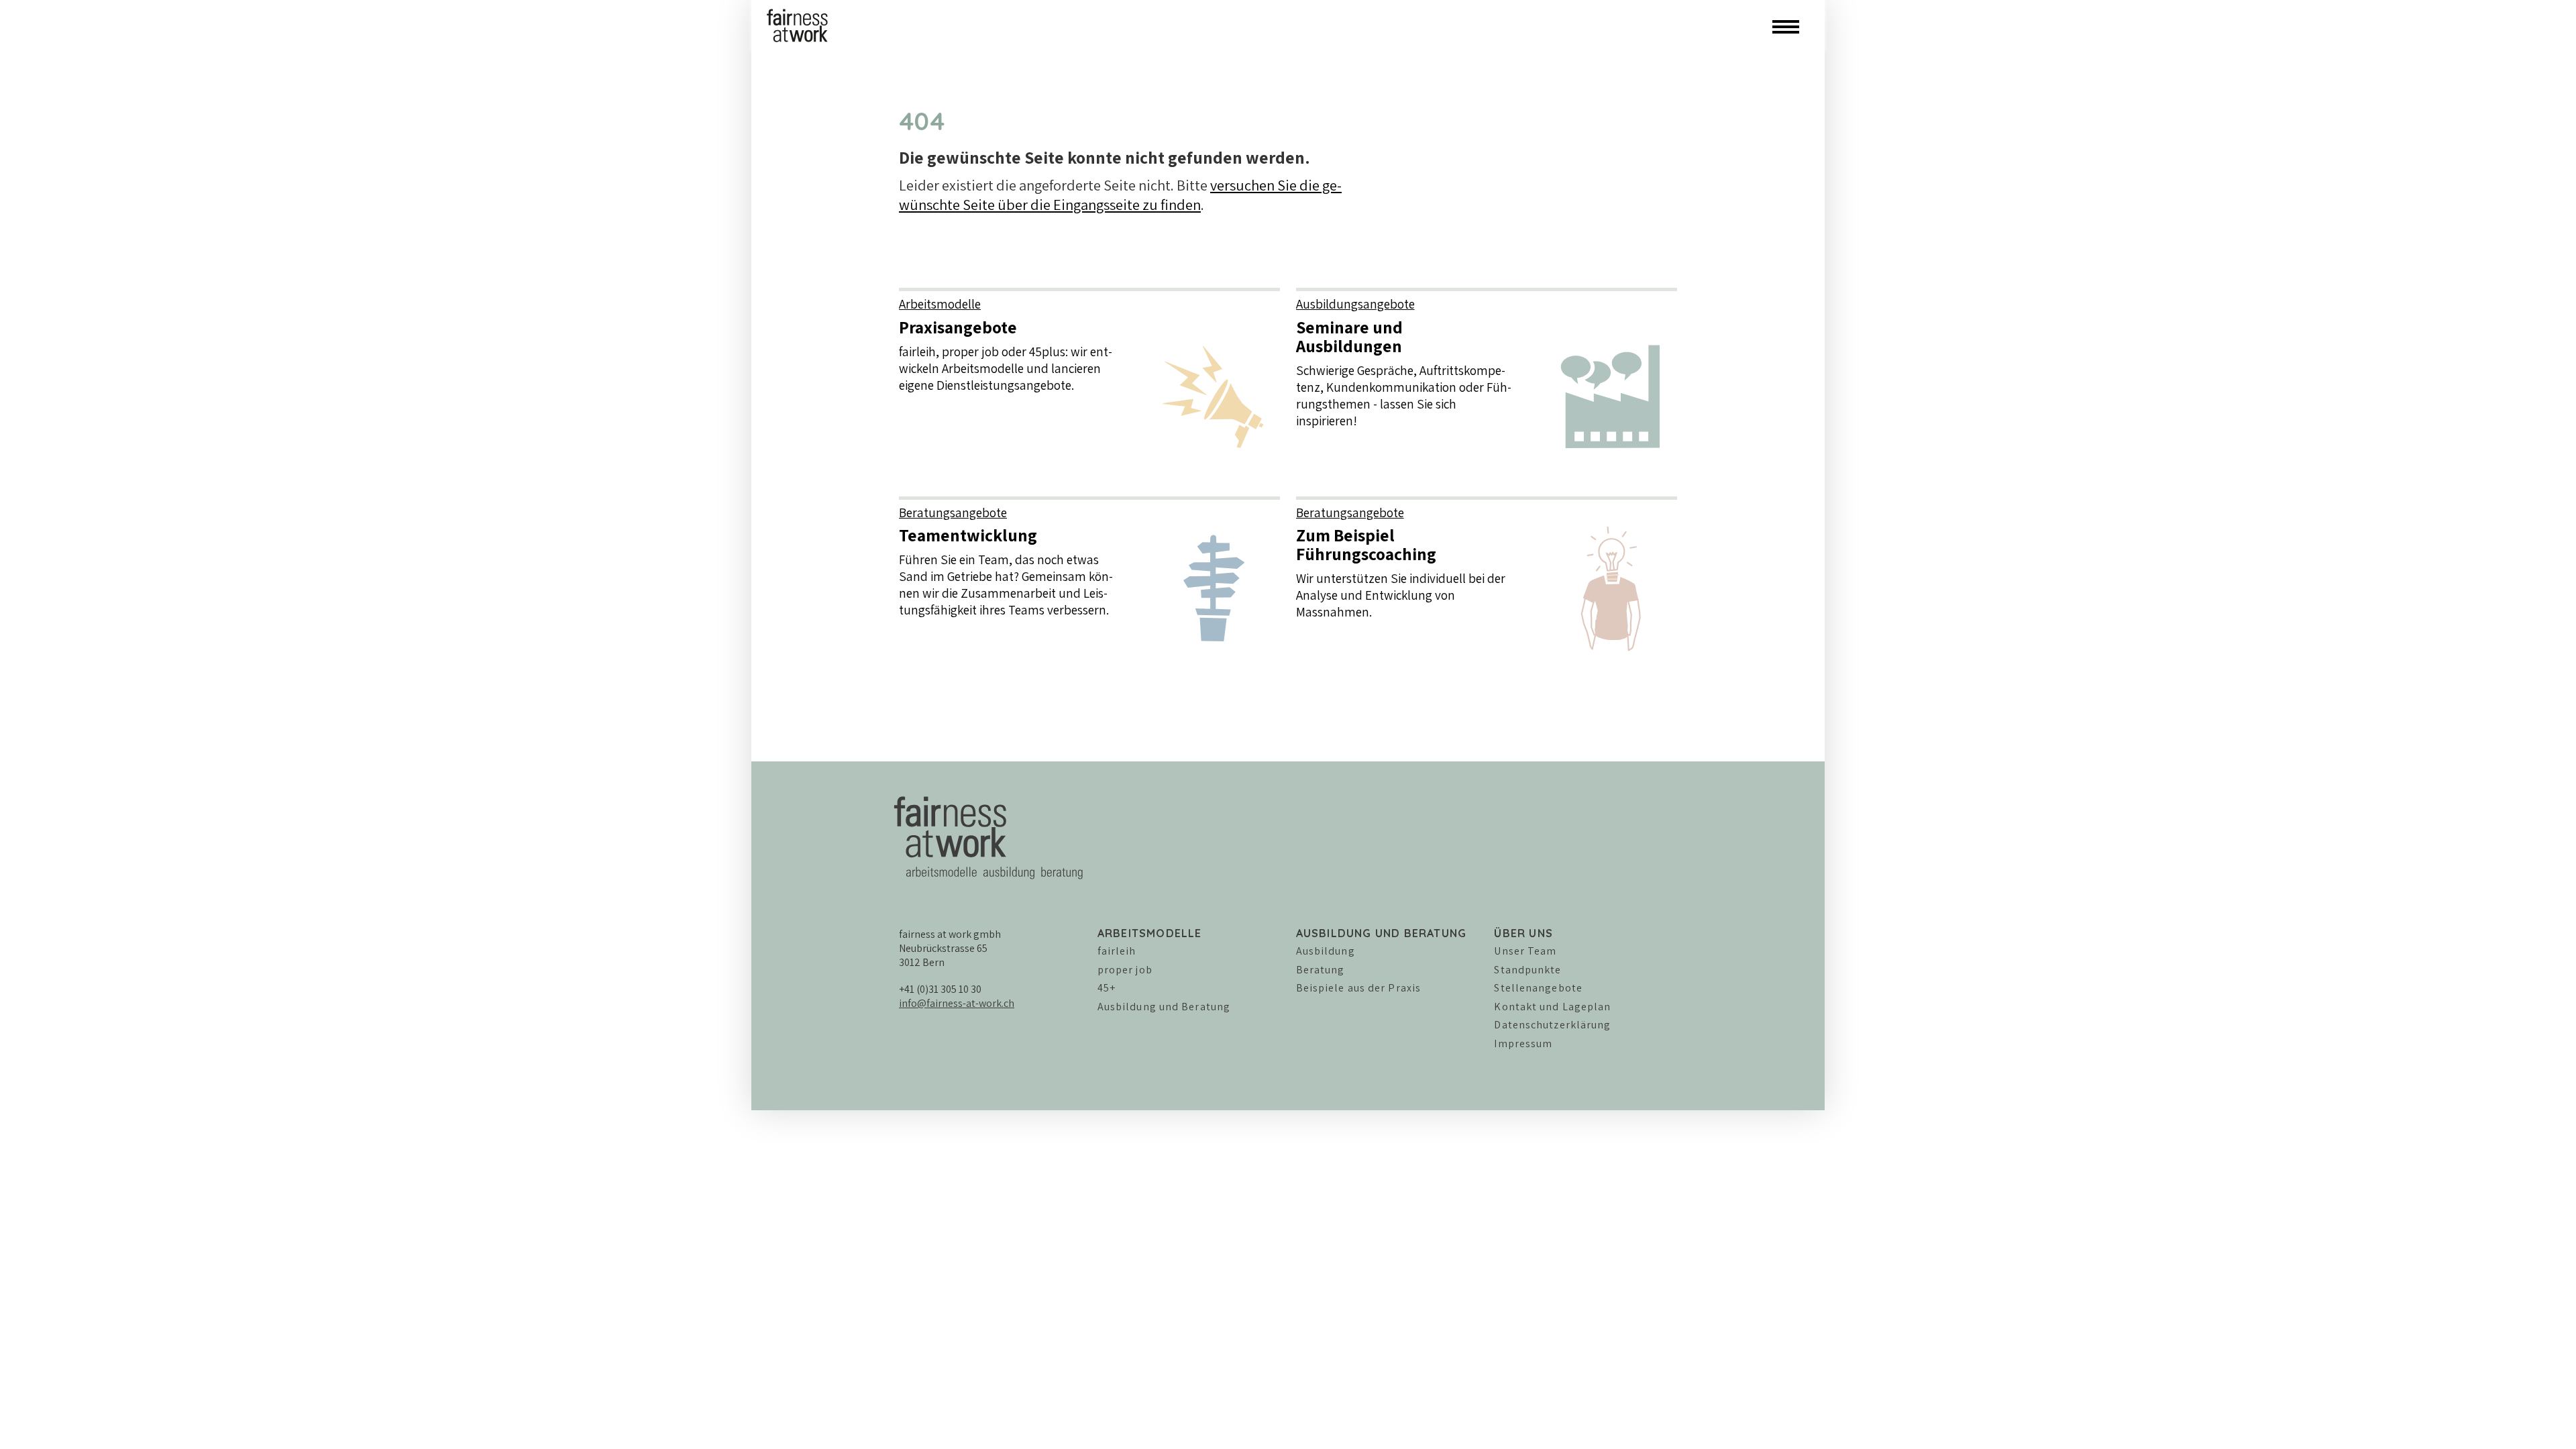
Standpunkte (1527, 970)
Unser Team (1525, 951)
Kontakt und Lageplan (1552, 1007)
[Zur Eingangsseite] (798, 24)
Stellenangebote (1538, 988)
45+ (1107, 988)
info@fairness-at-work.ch (957, 1003)
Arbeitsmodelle (1150, 933)
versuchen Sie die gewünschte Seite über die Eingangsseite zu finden (1120, 195)
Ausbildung (1326, 951)
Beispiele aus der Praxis (1358, 988)
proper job (1125, 970)
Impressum (1523, 1043)
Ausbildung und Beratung (1164, 1007)
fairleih (1117, 951)
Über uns (1523, 933)
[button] (1786, 25)
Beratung (1321, 970)
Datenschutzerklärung (1552, 1025)
